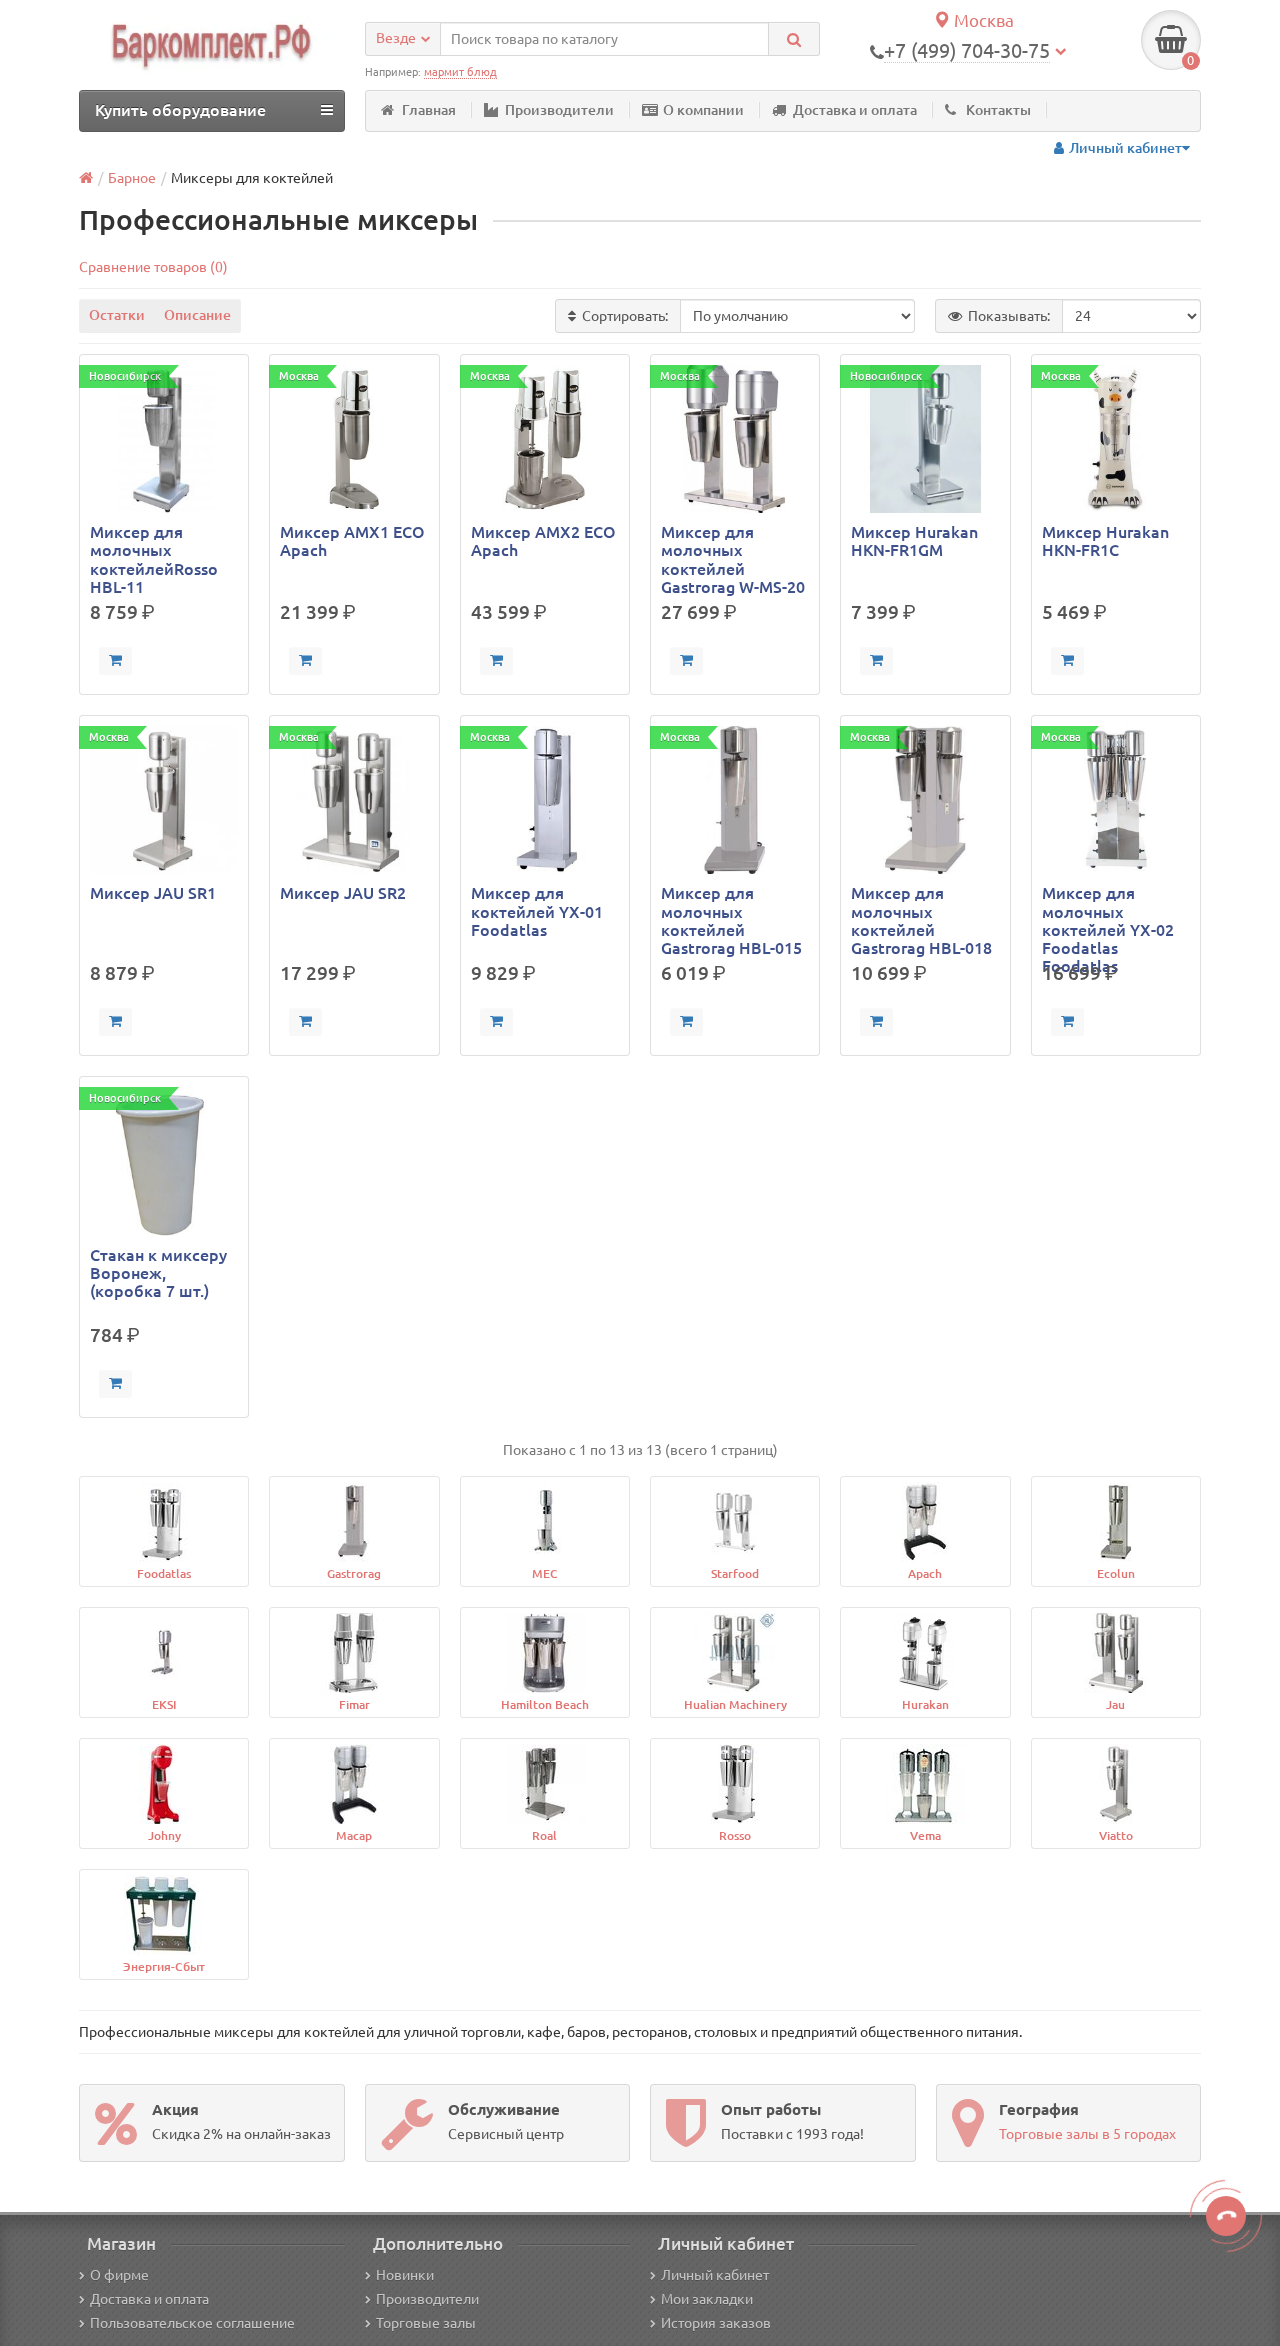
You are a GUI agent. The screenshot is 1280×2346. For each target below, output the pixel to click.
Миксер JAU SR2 (343, 893)
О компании (703, 110)
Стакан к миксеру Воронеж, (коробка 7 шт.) (158, 1273)
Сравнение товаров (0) (153, 267)
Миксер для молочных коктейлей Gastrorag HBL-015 (731, 920)
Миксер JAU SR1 (153, 893)
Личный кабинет (715, 2275)
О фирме (119, 2275)
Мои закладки (707, 2299)
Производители (559, 110)
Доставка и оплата (855, 110)
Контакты (998, 110)
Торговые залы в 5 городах (1087, 2134)
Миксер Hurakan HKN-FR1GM (914, 541)
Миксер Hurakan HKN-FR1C (1105, 541)
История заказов (716, 2323)
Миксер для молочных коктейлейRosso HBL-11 (154, 559)
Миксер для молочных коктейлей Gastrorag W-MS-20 (733, 559)
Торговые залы (426, 2323)
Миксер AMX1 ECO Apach (352, 541)
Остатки (117, 315)
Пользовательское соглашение (192, 2323)
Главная (429, 110)
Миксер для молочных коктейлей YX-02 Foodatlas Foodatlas (1108, 920)
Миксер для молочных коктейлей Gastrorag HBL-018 (921, 920)
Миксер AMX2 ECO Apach (543, 541)
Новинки (405, 2275)
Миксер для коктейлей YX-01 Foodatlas (537, 911)
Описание (197, 315)
